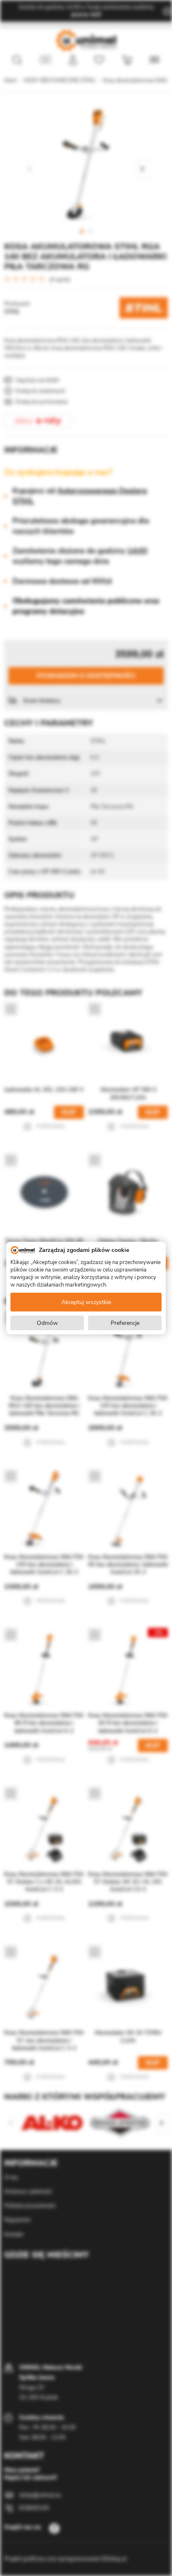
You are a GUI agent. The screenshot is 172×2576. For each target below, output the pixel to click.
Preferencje (125, 1323)
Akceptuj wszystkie (86, 1302)
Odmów (47, 1323)
